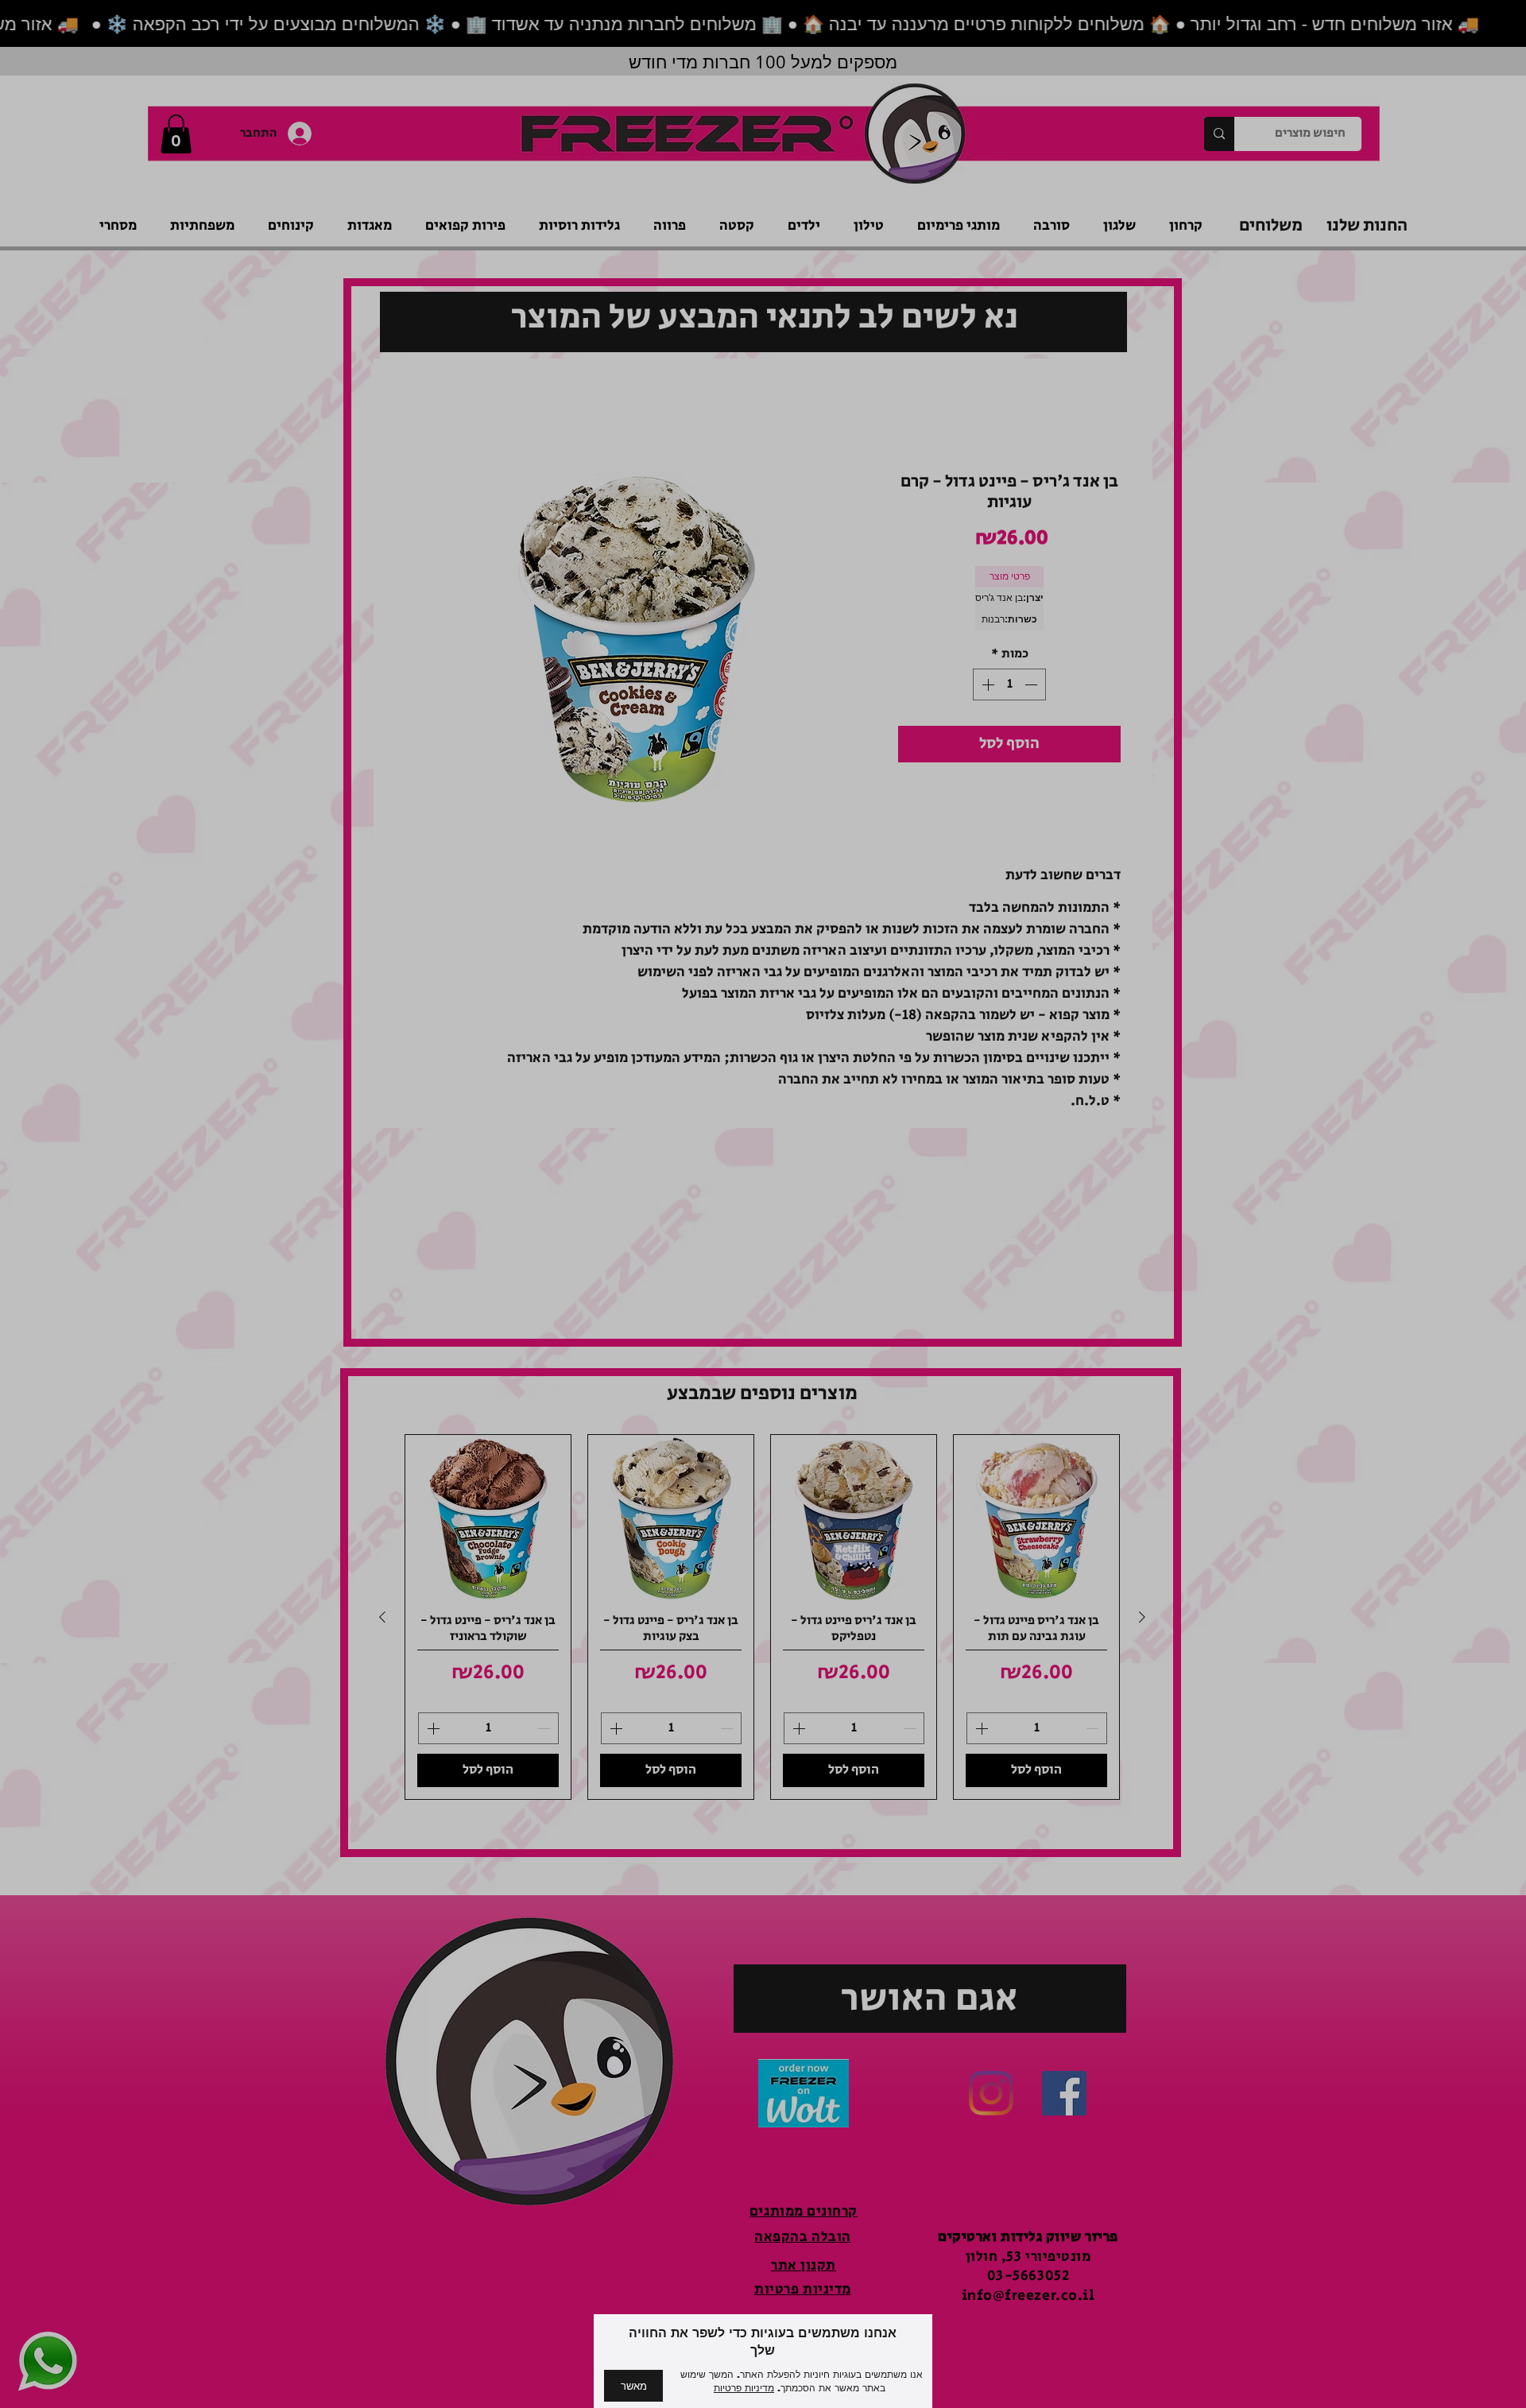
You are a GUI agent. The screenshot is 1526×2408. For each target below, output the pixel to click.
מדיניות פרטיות (744, 2388)
